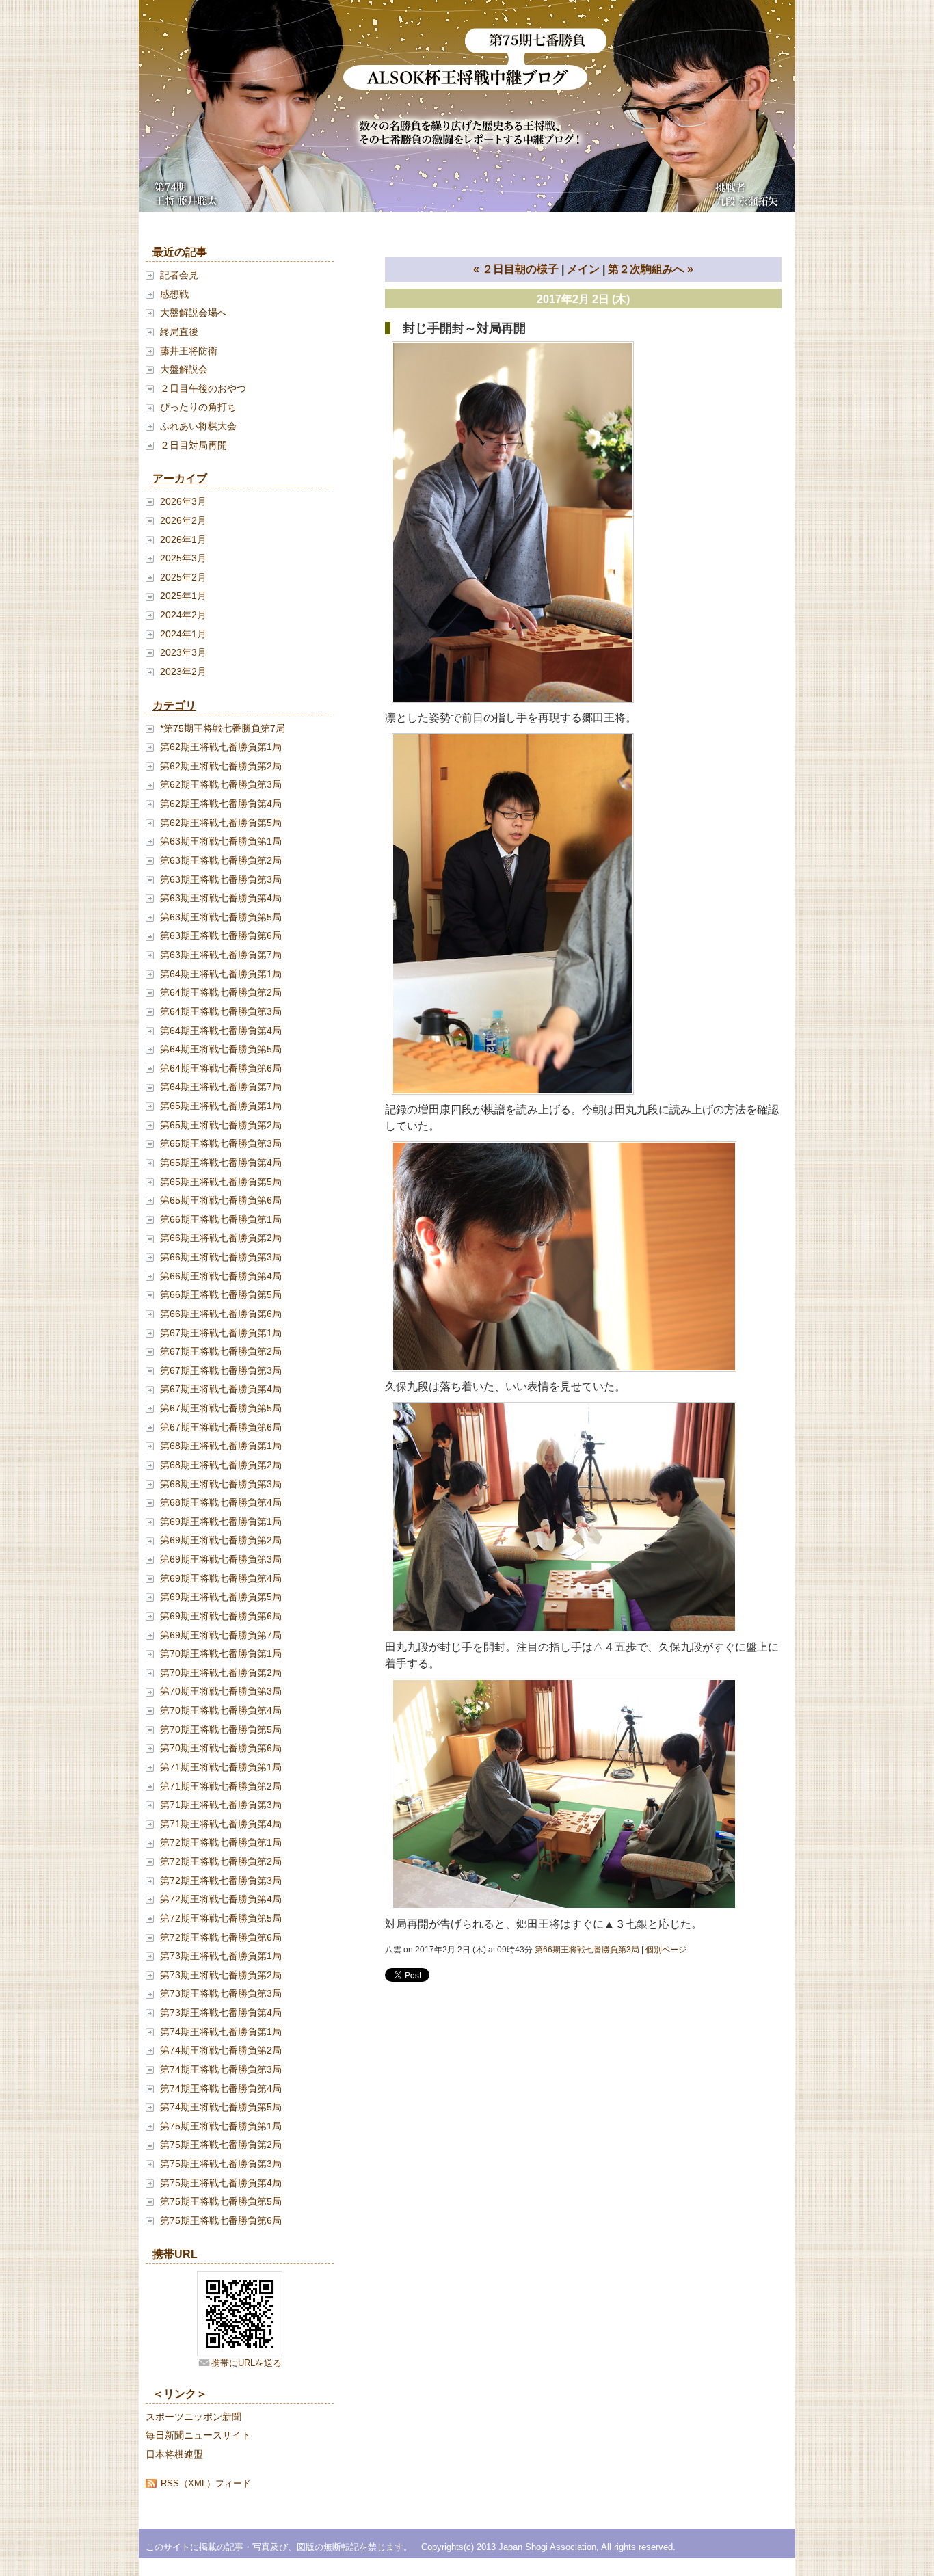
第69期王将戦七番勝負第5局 (221, 1597)
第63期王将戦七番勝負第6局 (221, 935)
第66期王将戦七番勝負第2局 (221, 1238)
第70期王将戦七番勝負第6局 (221, 1748)
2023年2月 (183, 672)
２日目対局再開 (194, 445)
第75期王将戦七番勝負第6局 (221, 2220)
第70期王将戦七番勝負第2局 (221, 1673)
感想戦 (174, 294)
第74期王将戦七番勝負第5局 (221, 2107)
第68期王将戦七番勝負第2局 (221, 1465)
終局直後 (179, 332)
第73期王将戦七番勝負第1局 (221, 1956)
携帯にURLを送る (246, 2363)
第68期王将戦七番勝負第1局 (221, 1446)
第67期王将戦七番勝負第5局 (221, 1408)
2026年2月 (183, 520)
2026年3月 (183, 501)
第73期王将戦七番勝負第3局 (221, 1993)
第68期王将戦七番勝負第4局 (221, 1502)
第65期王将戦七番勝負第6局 (221, 1200)
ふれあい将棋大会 (198, 426)
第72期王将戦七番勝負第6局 (221, 1937)
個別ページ (666, 1950)
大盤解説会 (184, 369)
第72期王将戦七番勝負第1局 (221, 1842)
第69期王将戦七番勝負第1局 (221, 1522)
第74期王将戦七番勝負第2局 (221, 2050)
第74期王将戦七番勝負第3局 (221, 2069)
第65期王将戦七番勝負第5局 (221, 1182)
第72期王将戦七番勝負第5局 (221, 1918)
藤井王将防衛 (189, 351)
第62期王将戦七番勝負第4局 (221, 804)
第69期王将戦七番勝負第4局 (221, 1578)
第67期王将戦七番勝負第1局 (221, 1333)
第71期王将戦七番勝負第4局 (221, 1824)
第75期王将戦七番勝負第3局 (221, 2164)
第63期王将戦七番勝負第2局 (221, 860)
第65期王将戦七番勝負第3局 (221, 1143)
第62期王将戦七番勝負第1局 (221, 747)
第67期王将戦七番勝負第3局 (221, 1370)
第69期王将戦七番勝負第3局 (221, 1559)
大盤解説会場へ (194, 313)
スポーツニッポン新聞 (194, 2417)
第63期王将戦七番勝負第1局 (221, 841)
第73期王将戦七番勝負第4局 (221, 2013)
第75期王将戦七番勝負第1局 (221, 2126)
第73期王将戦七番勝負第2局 (221, 1975)
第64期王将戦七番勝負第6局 (221, 1068)
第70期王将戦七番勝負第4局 (221, 1710)
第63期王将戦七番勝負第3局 (221, 879)
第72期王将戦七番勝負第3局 (221, 1881)
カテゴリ (174, 705)
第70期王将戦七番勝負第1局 (221, 1654)
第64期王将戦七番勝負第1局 (221, 974)
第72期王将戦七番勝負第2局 (221, 1861)
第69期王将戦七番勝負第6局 (221, 1616)
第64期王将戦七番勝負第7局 (221, 1087)
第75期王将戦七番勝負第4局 (221, 2183)
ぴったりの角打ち (198, 407)
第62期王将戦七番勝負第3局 (221, 784)
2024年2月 (183, 615)
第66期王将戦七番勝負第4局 (221, 1276)
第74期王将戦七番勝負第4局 (221, 2088)
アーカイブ (180, 478)
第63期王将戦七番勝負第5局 (221, 917)
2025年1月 (183, 596)
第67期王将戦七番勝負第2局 (221, 1351)
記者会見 (179, 275)
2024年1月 (183, 634)
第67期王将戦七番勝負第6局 (221, 1427)
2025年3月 (183, 558)
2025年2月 (183, 577)
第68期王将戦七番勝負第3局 (221, 1484)
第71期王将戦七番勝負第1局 (221, 1767)
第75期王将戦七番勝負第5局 (221, 2201)
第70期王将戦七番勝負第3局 (221, 1691)
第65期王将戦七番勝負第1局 (221, 1106)
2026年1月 (183, 540)
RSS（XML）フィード (206, 2483)
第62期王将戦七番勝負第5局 (221, 823)
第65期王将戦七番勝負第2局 (221, 1125)
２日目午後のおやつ (203, 388)
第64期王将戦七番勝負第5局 (221, 1049)
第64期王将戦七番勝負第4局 (221, 1031)
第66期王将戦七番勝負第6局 (221, 1314)
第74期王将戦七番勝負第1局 (221, 2032)
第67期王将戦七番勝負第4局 (221, 1389)
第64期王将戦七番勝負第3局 (221, 1011)
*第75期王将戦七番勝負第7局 (223, 728)
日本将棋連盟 (174, 2454)
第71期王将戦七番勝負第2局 (221, 1786)
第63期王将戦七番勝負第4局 (221, 898)
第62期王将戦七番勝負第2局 (221, 766)
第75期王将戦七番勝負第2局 (221, 2145)
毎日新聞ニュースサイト (198, 2435)
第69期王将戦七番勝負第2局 (221, 1540)
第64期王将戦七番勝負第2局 (221, 992)
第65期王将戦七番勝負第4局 (221, 1163)
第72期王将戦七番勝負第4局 (221, 1899)
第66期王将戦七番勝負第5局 (221, 1294)
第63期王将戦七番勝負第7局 (221, 955)
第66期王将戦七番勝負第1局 (221, 1219)
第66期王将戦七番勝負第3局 (221, 1257)
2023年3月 (183, 652)
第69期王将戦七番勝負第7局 (221, 1635)
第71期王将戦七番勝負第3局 (221, 1805)
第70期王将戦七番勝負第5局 (221, 1729)
